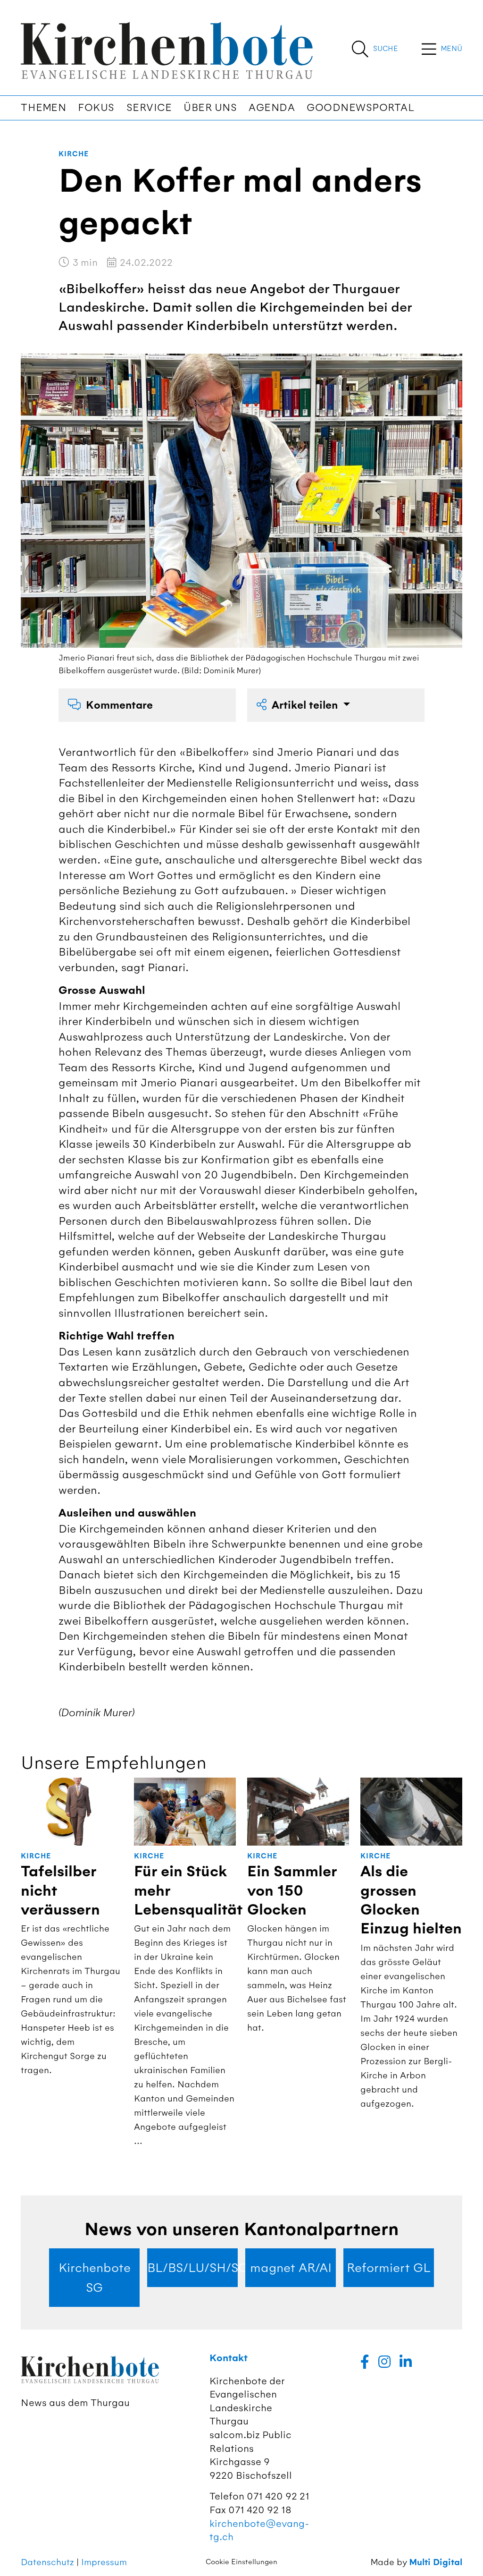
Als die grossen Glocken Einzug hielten (411, 1900)
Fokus (96, 108)
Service (149, 108)
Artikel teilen (306, 705)
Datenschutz (47, 2562)
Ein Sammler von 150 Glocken (292, 1891)
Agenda (272, 108)
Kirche (74, 154)
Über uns (210, 108)
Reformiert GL (389, 2268)
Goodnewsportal (360, 108)
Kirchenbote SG (95, 2278)
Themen (43, 108)
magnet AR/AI (291, 2268)
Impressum (104, 2562)
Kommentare (119, 705)
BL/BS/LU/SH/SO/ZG (192, 2268)
